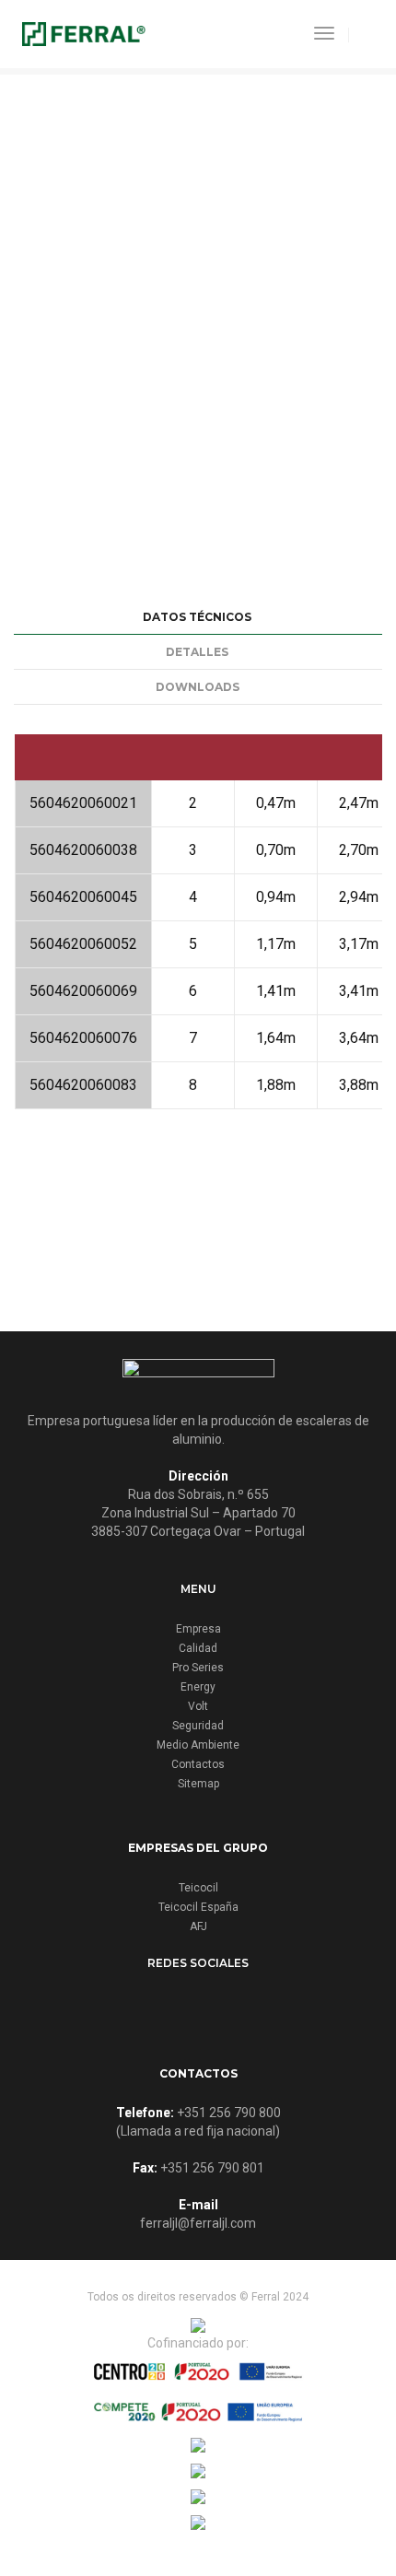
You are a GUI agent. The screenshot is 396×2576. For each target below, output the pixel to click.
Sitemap (198, 1784)
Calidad (198, 1648)
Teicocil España (198, 1907)
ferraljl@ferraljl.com (198, 2223)
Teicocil (198, 1888)
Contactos (198, 1764)
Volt (198, 1706)
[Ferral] (84, 33)
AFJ (198, 1926)
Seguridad (198, 1726)
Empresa (198, 1629)
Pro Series (198, 1668)
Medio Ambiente (198, 1745)
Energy (198, 1687)
